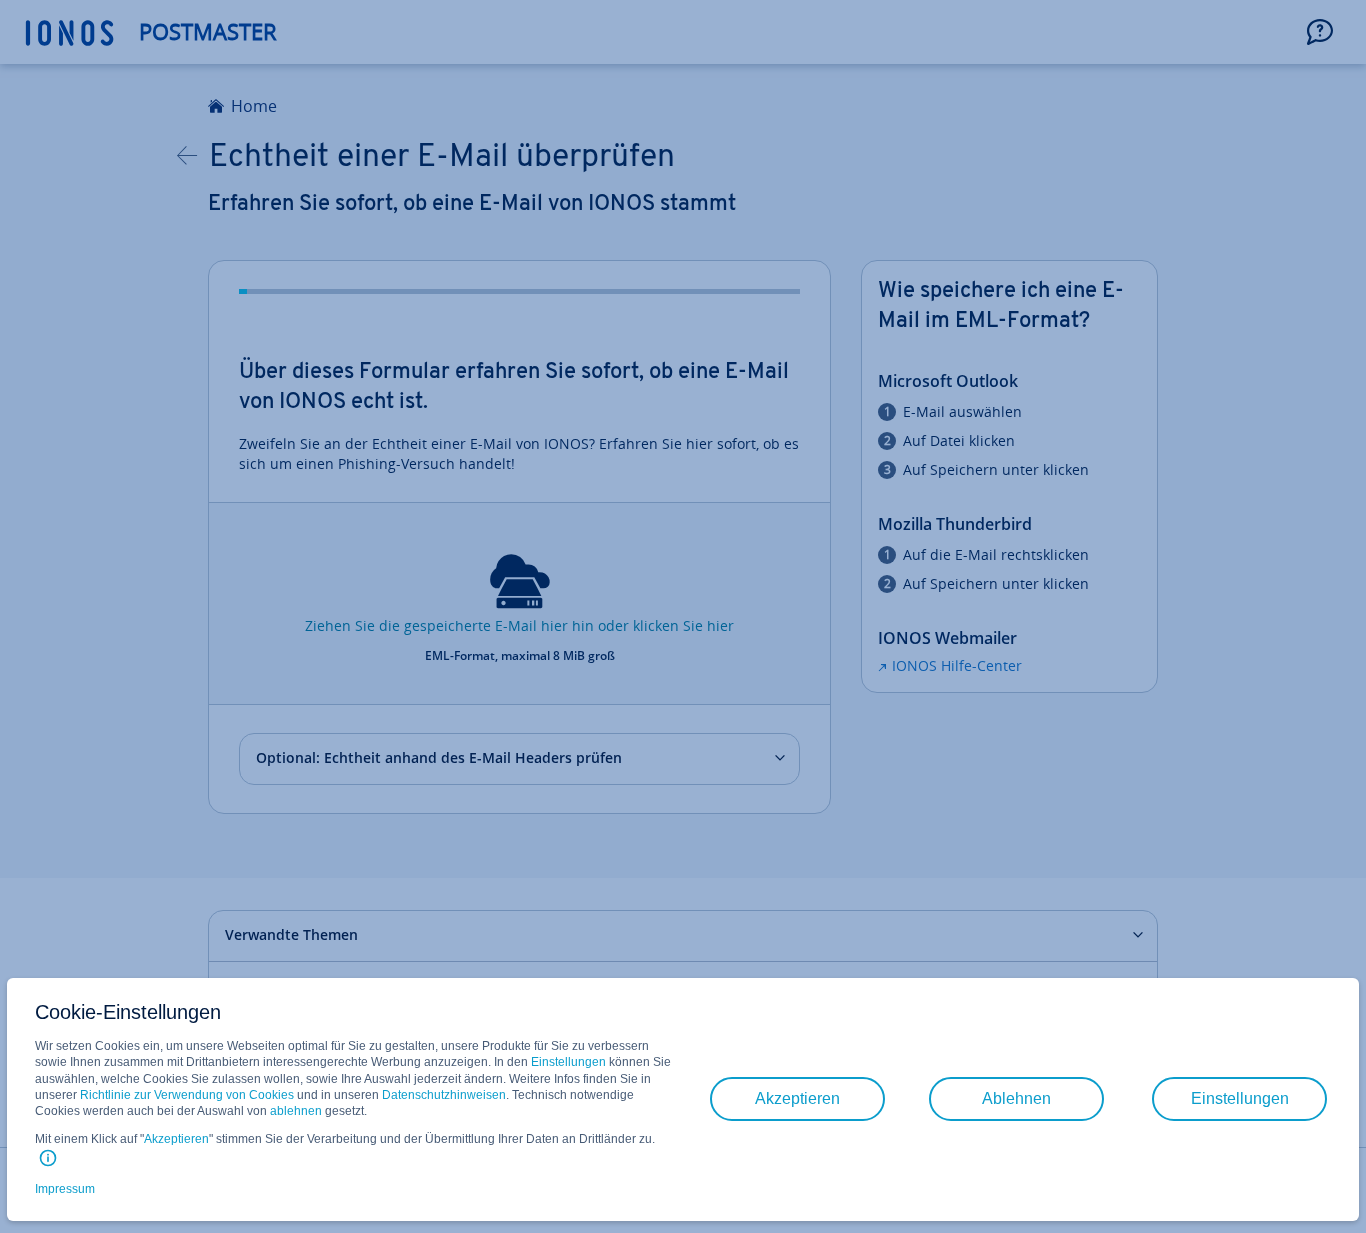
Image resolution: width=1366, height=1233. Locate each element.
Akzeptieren (176, 1139)
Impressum (65, 1189)
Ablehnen (1016, 1098)
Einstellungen (568, 1062)
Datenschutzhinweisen (444, 1095)
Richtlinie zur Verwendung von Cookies (187, 1095)
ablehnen (296, 1111)
